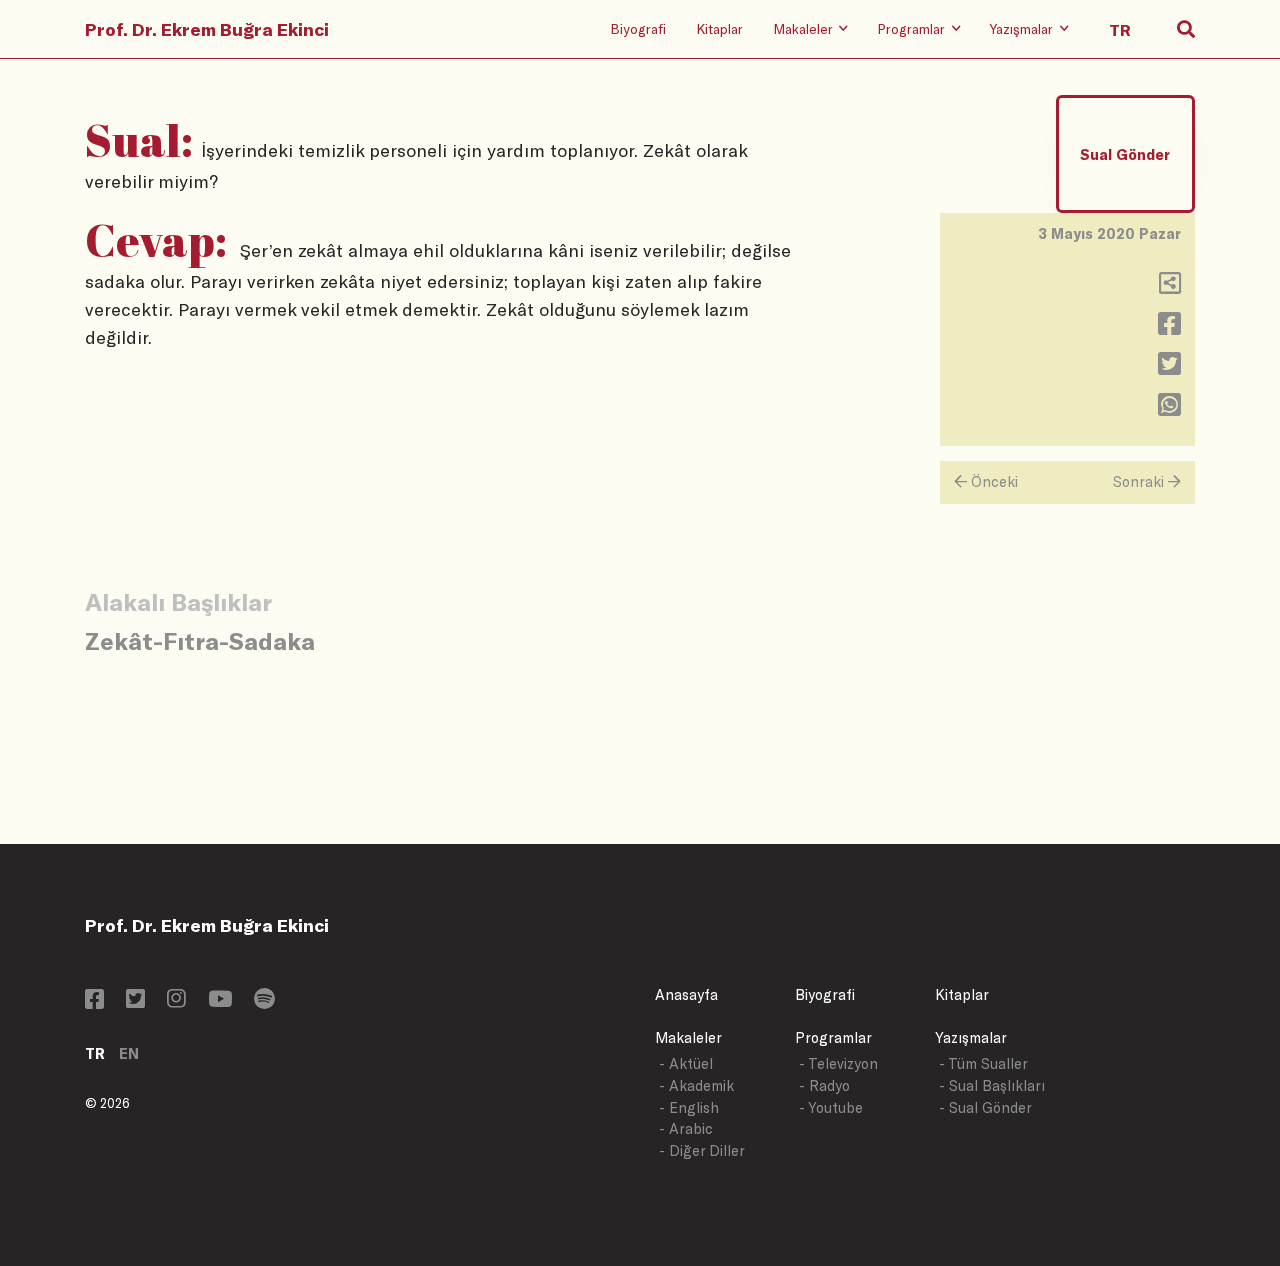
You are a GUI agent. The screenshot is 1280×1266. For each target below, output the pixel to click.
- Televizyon (838, 1063)
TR (95, 1053)
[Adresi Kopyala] (1170, 287)
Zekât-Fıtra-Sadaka (200, 640)
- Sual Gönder (985, 1107)
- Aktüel (686, 1063)
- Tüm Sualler (983, 1063)
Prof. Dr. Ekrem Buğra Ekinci (207, 29)
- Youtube (831, 1107)
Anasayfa (686, 994)
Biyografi (638, 28)
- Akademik (696, 1085)
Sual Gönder (1125, 154)
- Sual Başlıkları (992, 1085)
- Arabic (686, 1128)
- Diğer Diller (702, 1150)
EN (129, 1053)
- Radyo (824, 1085)
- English (689, 1107)
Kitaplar (719, 28)
